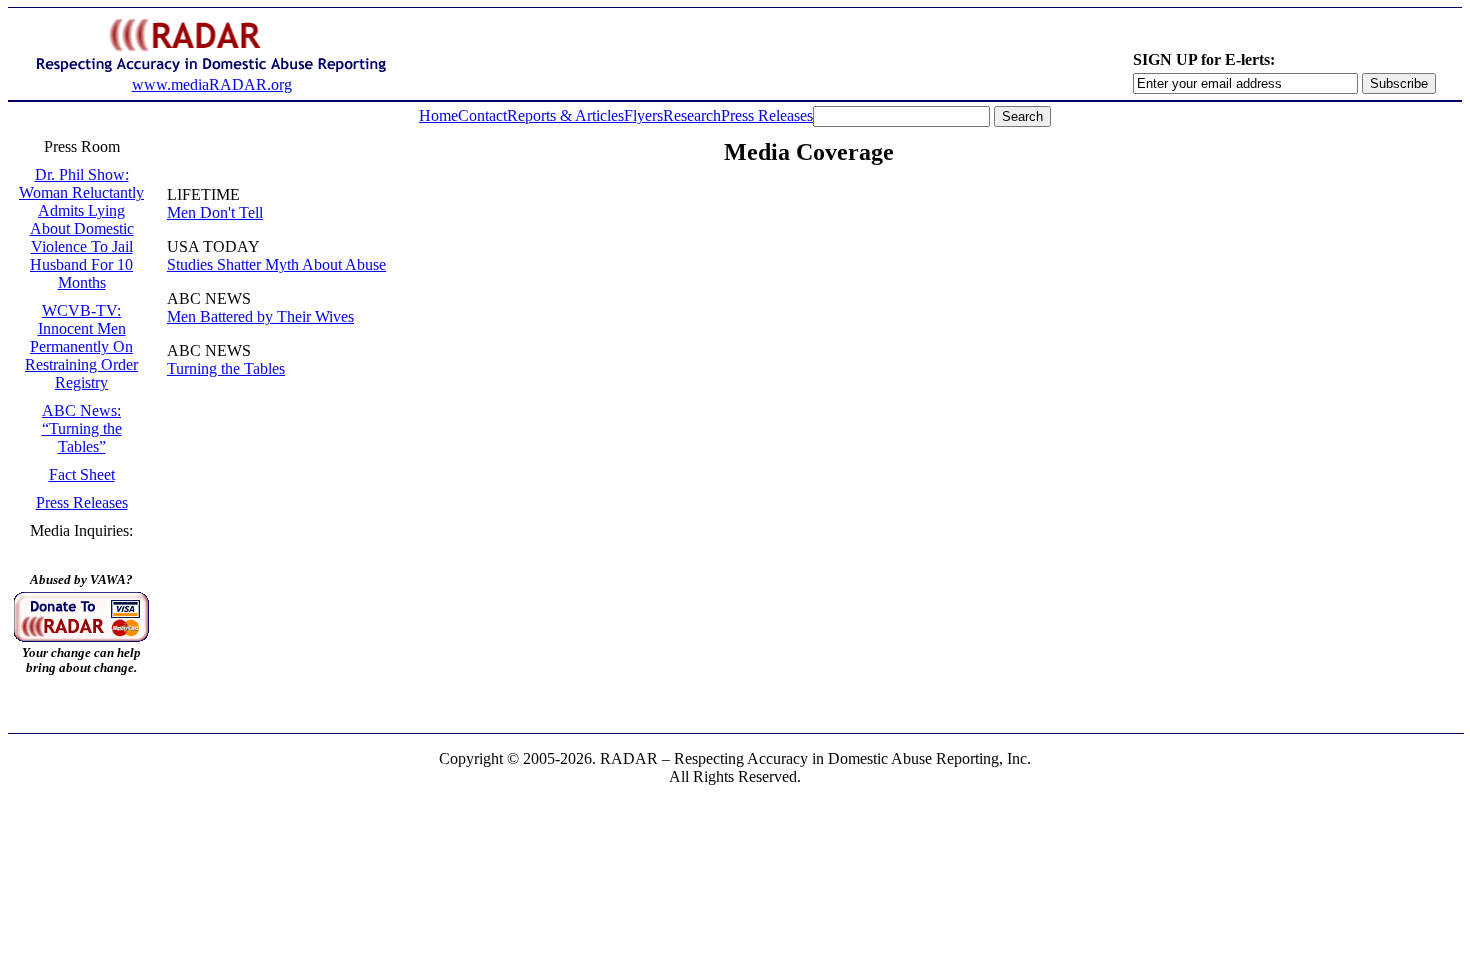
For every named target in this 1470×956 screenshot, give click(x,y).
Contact (482, 115)
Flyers (643, 115)
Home (438, 115)
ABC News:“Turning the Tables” (82, 428)
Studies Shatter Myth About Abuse (276, 264)
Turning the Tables (226, 368)
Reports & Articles (565, 115)
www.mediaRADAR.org (212, 84)
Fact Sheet (82, 474)
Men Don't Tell (215, 212)
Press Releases (767, 115)
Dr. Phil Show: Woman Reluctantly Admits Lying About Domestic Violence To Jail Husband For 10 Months (81, 228)
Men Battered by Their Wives (260, 316)
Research (692, 115)
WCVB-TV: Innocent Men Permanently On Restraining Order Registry (81, 346)
